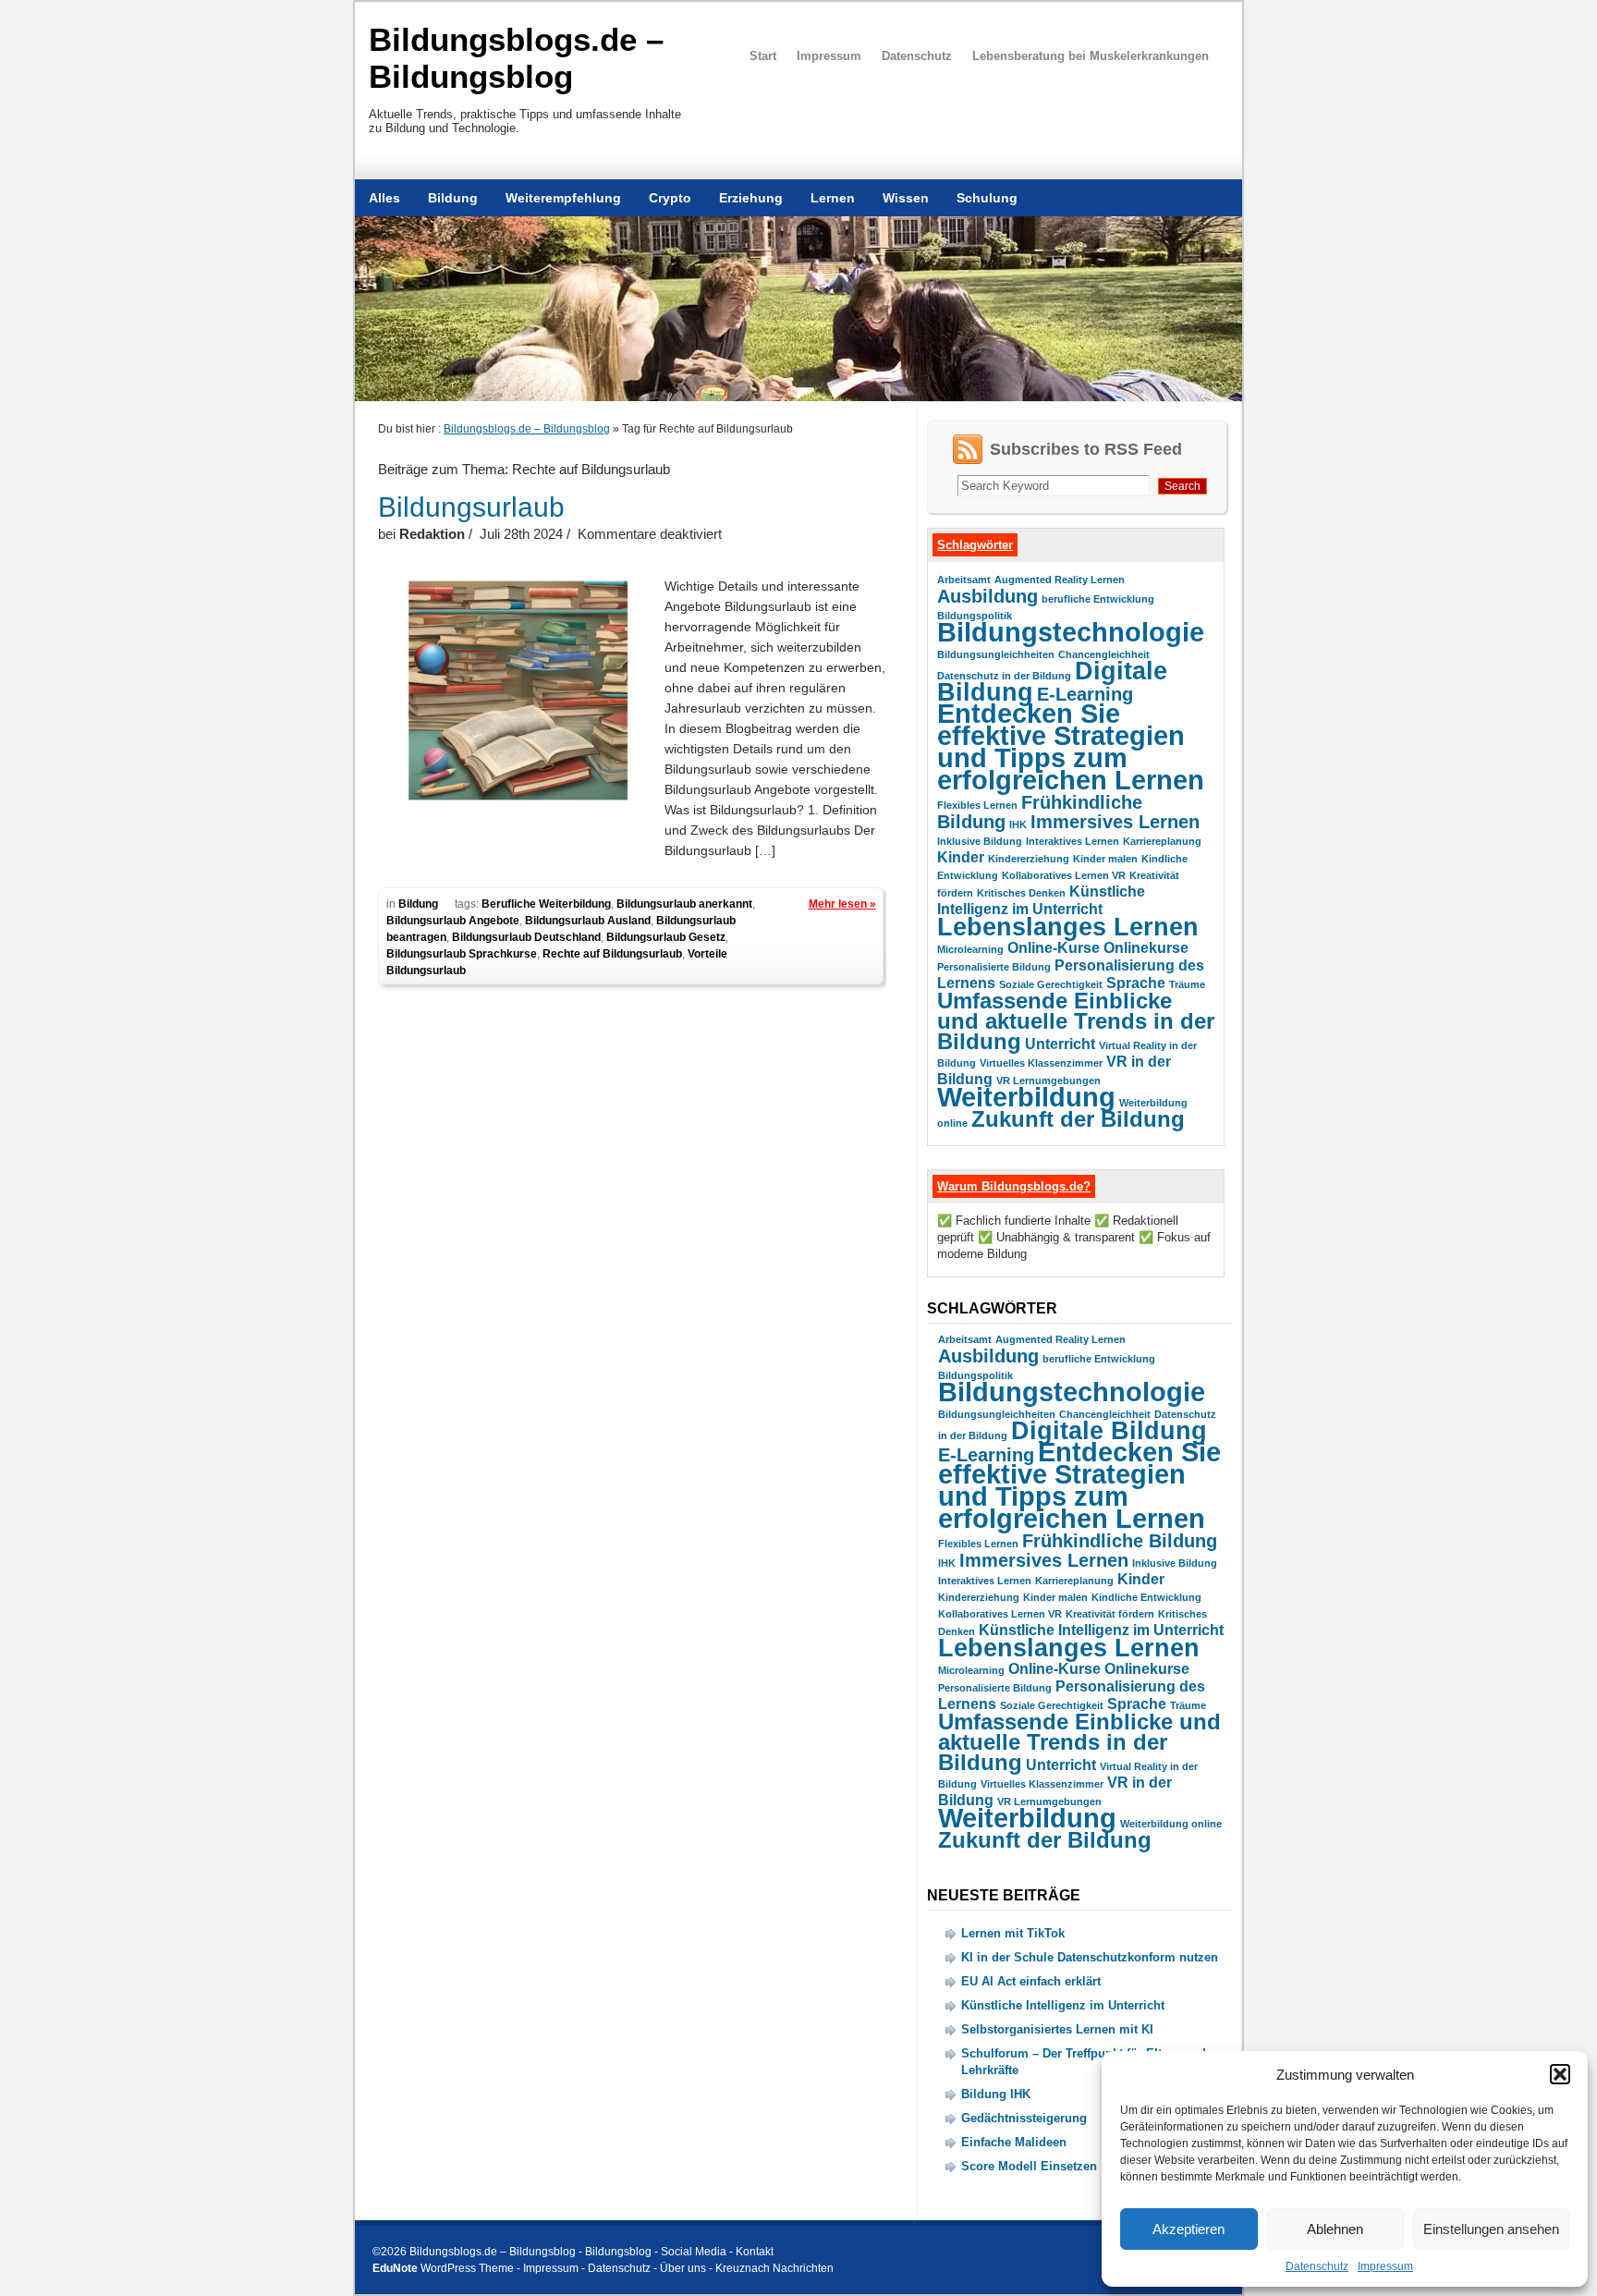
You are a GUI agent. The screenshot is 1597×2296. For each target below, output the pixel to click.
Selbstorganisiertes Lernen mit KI (1057, 2029)
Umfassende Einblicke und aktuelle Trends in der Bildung (1076, 1021)
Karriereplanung (1162, 841)
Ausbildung (987, 596)
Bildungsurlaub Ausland (588, 921)
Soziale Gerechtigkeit (1051, 984)
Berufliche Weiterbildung (546, 904)
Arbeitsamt (964, 580)
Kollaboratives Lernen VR (1064, 875)
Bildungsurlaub (471, 507)
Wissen (906, 198)
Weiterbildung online (1171, 1824)
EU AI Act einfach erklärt (1031, 1981)
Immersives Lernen (1115, 821)
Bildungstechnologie (1071, 632)
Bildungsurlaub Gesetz (666, 937)
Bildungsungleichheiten (996, 654)
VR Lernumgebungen (1048, 1081)
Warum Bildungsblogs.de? (1014, 1186)
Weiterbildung (1026, 1097)
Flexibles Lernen (977, 805)
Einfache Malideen (1014, 2142)
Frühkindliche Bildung (1120, 1540)
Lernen (833, 198)
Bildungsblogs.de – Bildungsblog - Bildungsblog (530, 2252)
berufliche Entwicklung (1098, 599)
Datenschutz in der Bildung (1004, 676)
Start (763, 56)
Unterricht (1060, 1044)
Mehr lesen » (842, 904)
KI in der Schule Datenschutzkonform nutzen (1090, 1957)
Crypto (670, 198)
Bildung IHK (996, 2094)
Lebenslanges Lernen (1068, 927)
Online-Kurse (1054, 948)
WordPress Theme (467, 2268)
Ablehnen (1335, 2229)
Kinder (961, 857)
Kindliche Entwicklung (1146, 1597)
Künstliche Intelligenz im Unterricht (1101, 1630)
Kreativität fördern (1110, 1614)
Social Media (694, 2252)
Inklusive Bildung (980, 841)
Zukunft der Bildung (1078, 1119)
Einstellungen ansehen (1491, 2229)
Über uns (683, 2268)
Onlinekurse (1146, 948)
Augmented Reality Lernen (1060, 580)
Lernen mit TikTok (1013, 1933)
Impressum (1385, 2266)
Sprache (1136, 983)
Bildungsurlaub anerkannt (684, 904)
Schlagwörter (975, 545)
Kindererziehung (1029, 859)
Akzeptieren (1189, 2229)
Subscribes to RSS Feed (1086, 449)
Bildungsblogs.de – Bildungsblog (516, 58)
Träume (1187, 984)
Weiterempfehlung (563, 198)
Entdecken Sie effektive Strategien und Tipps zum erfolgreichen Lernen (1071, 746)
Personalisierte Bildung (994, 967)
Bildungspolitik (975, 616)
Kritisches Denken (1021, 893)
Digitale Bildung (1109, 1430)
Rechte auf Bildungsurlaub (612, 954)
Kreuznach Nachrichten (774, 2268)
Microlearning (970, 949)
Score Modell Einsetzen (1029, 2166)
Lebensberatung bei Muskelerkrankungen (1091, 56)
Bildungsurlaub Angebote (453, 921)
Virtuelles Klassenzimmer (1041, 1063)
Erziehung (751, 198)
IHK (1018, 824)
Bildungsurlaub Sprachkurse (462, 954)
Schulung (987, 198)
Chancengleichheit (1104, 654)
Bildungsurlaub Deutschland (526, 937)
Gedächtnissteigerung (1024, 2118)
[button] (1560, 2074)
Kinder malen (1105, 859)
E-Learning (1085, 694)
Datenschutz (1317, 2266)
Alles (384, 198)
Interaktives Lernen (1073, 841)
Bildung (453, 198)
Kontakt (755, 2252)
